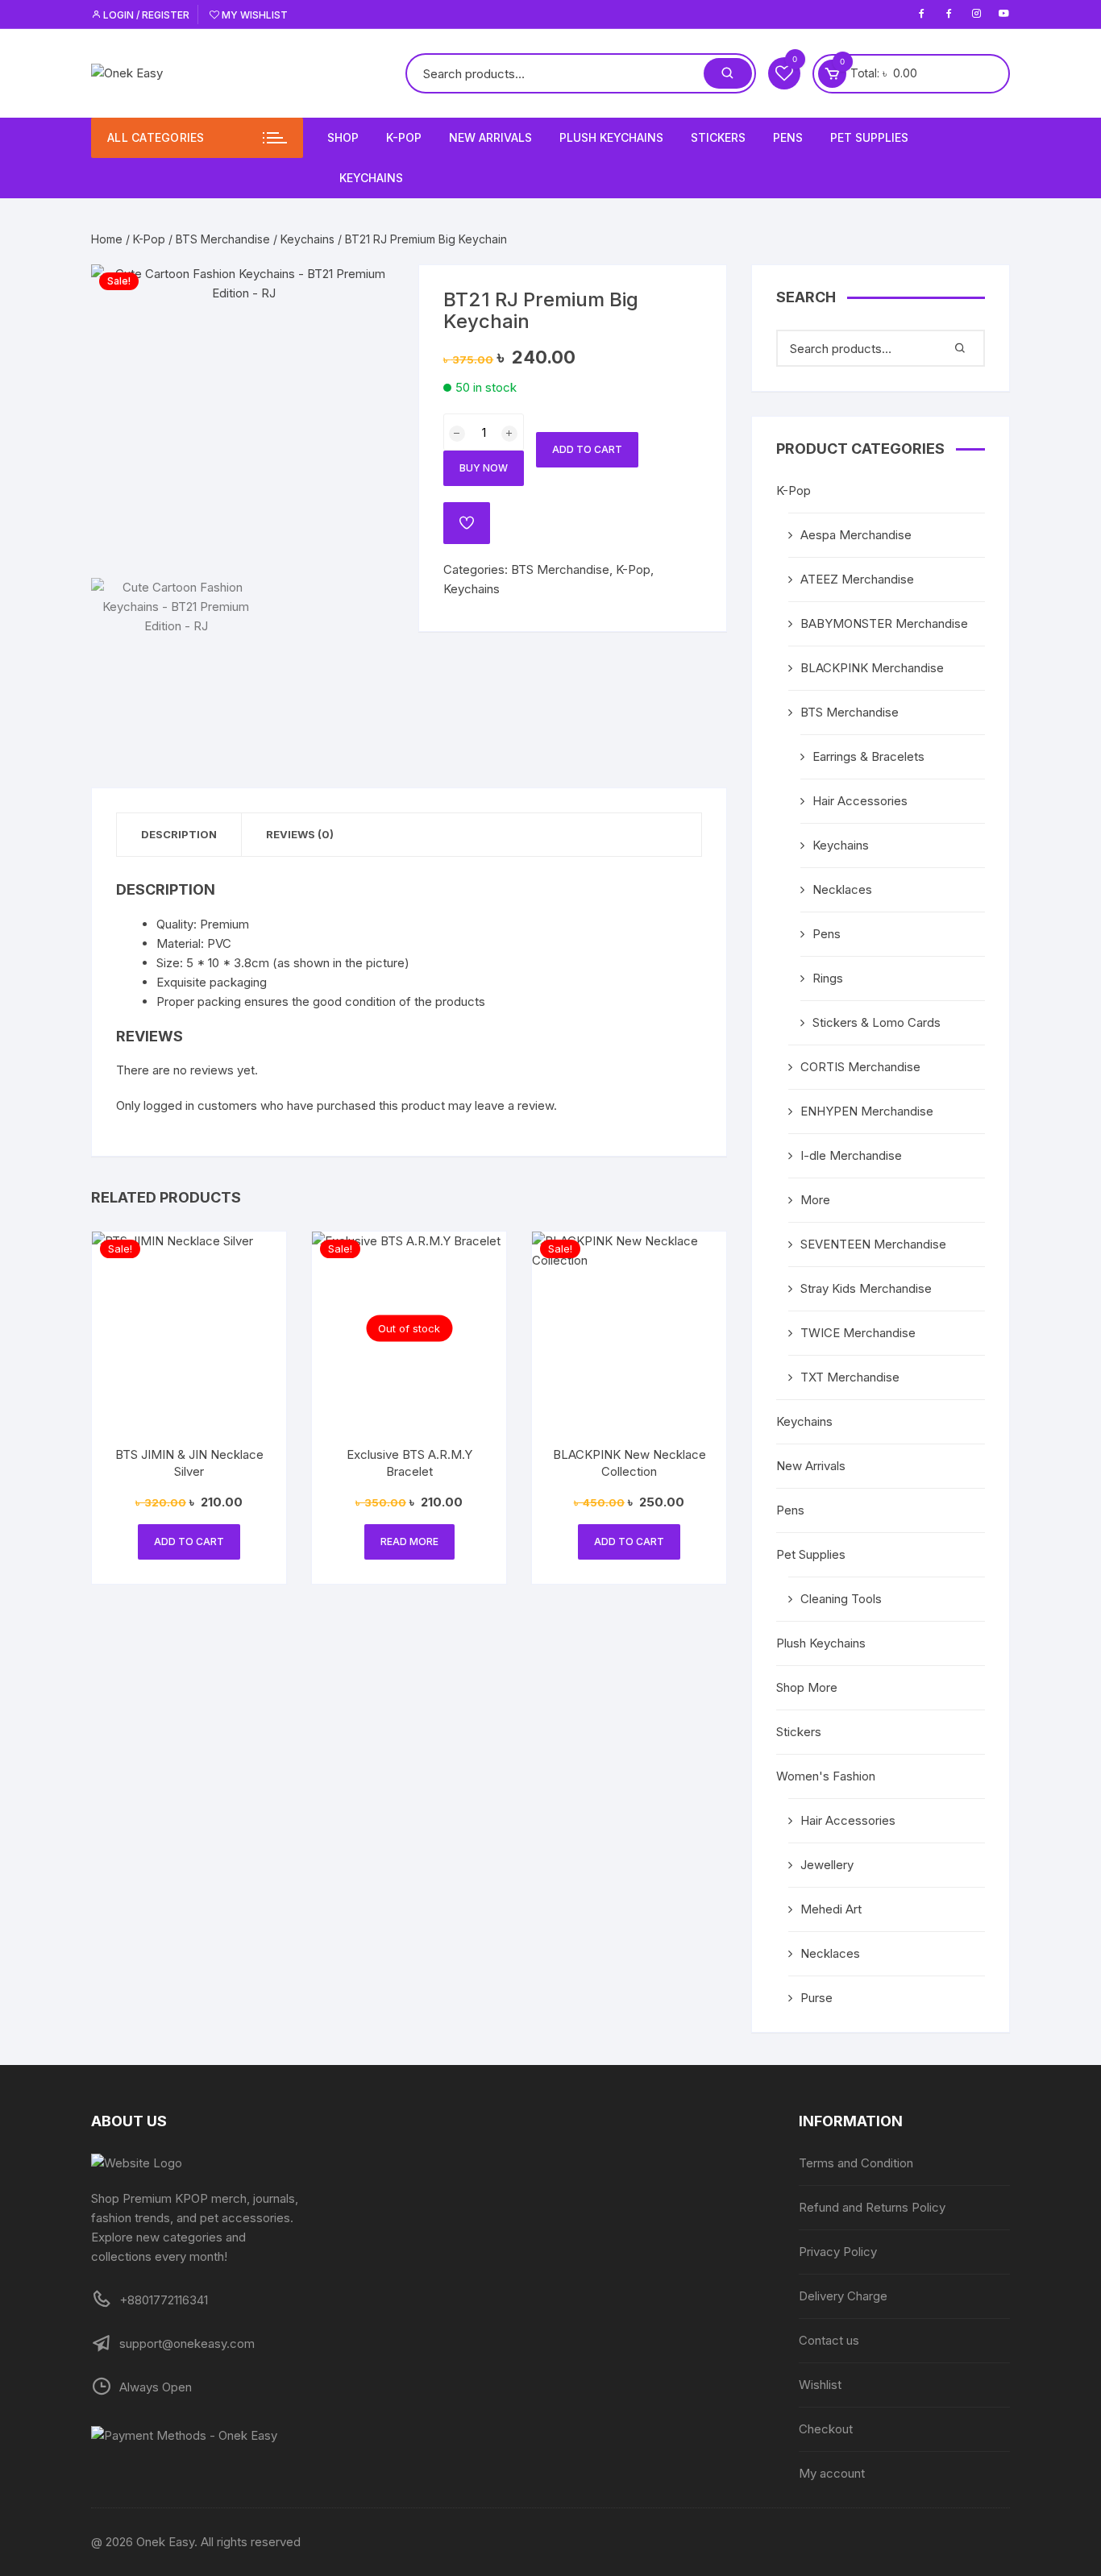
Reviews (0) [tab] (300, 834)
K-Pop (404, 137)
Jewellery (827, 1865)
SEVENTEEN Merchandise (873, 1244)
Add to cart (587, 449)
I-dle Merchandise (851, 1155)
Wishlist (820, 2385)
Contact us (829, 2340)
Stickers (718, 137)
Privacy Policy (838, 2252)
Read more (409, 1541)
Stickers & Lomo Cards (877, 1022)
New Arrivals (490, 137)
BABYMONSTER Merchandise (884, 623)
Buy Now (484, 468)
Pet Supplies (869, 137)
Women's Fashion (826, 1776)
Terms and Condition (856, 2163)
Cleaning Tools (841, 1599)
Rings (828, 978)
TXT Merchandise (850, 1377)
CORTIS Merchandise (860, 1067)
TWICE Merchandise (858, 1333)
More (815, 1200)
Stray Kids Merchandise (866, 1288)
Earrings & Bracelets (868, 756)
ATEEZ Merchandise (857, 579)
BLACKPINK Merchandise (872, 668)
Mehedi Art (831, 1909)
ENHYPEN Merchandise (867, 1111)
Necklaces (842, 889)
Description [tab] (179, 834)
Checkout (826, 2429)
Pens (788, 137)
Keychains (371, 178)
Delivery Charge (843, 2296)
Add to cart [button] (189, 1541)
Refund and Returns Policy (872, 2207)
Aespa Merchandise (856, 535)
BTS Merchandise (223, 239)
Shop (343, 137)
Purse (816, 1998)
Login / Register (145, 15)
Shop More (807, 1687)
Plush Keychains (611, 137)
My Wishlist (253, 15)
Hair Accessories (860, 801)
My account (832, 2473)
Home (107, 239)
